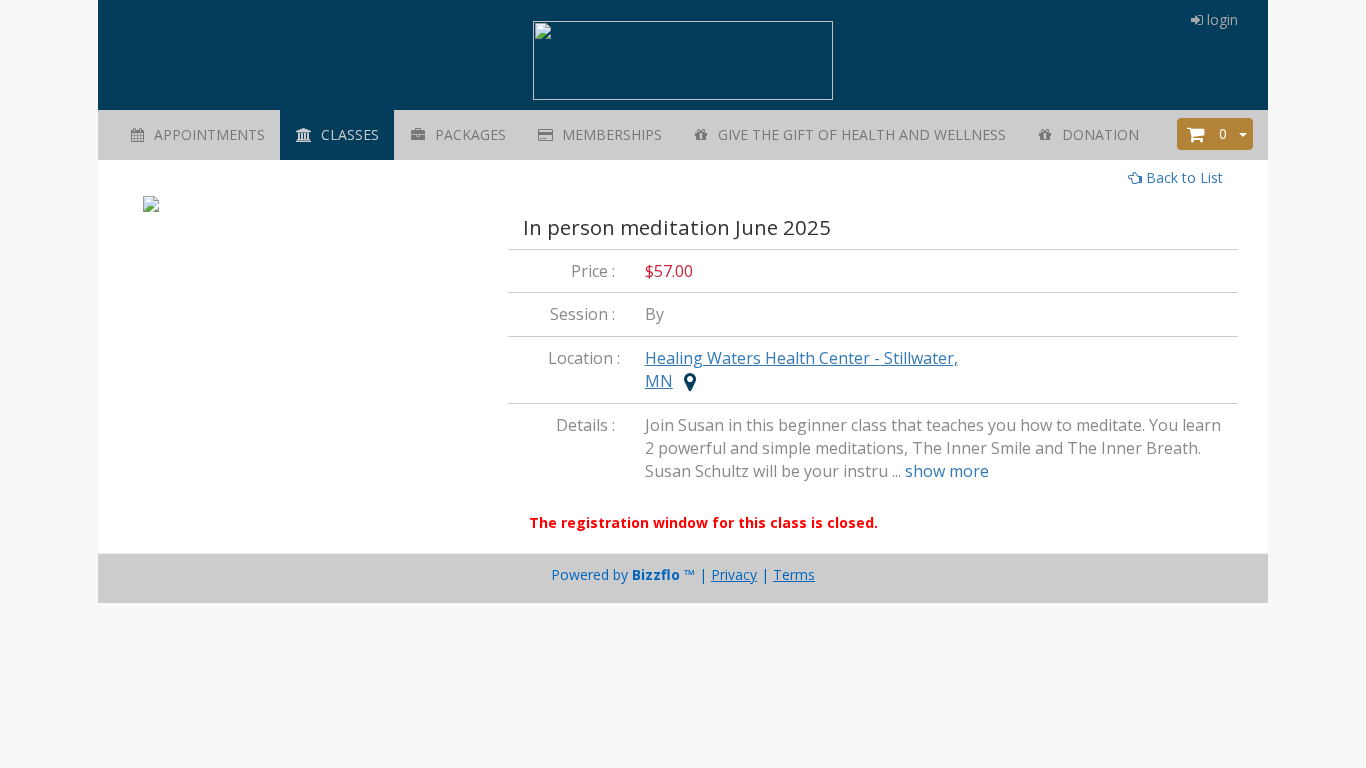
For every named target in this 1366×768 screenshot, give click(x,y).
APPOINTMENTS (205, 134)
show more (947, 471)
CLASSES (346, 134)
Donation (1096, 134)
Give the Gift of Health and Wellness (858, 134)
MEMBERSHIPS (608, 134)
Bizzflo (656, 574)
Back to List (1182, 177)
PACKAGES (466, 134)
